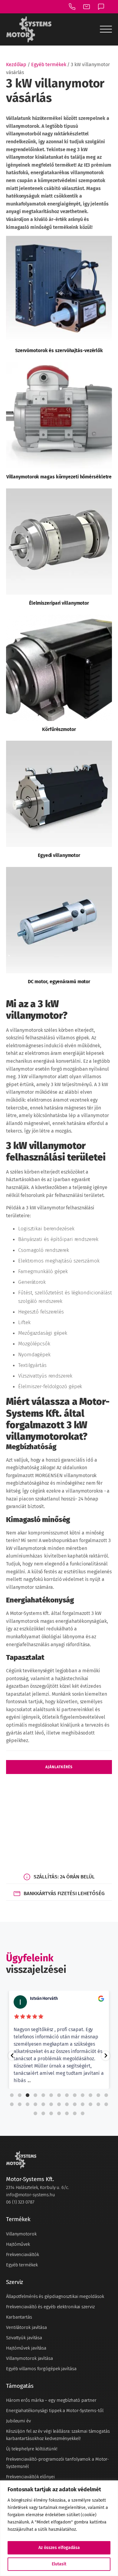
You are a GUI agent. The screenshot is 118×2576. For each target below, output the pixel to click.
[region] (59, 2528)
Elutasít (59, 2564)
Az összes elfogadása (59, 2548)
